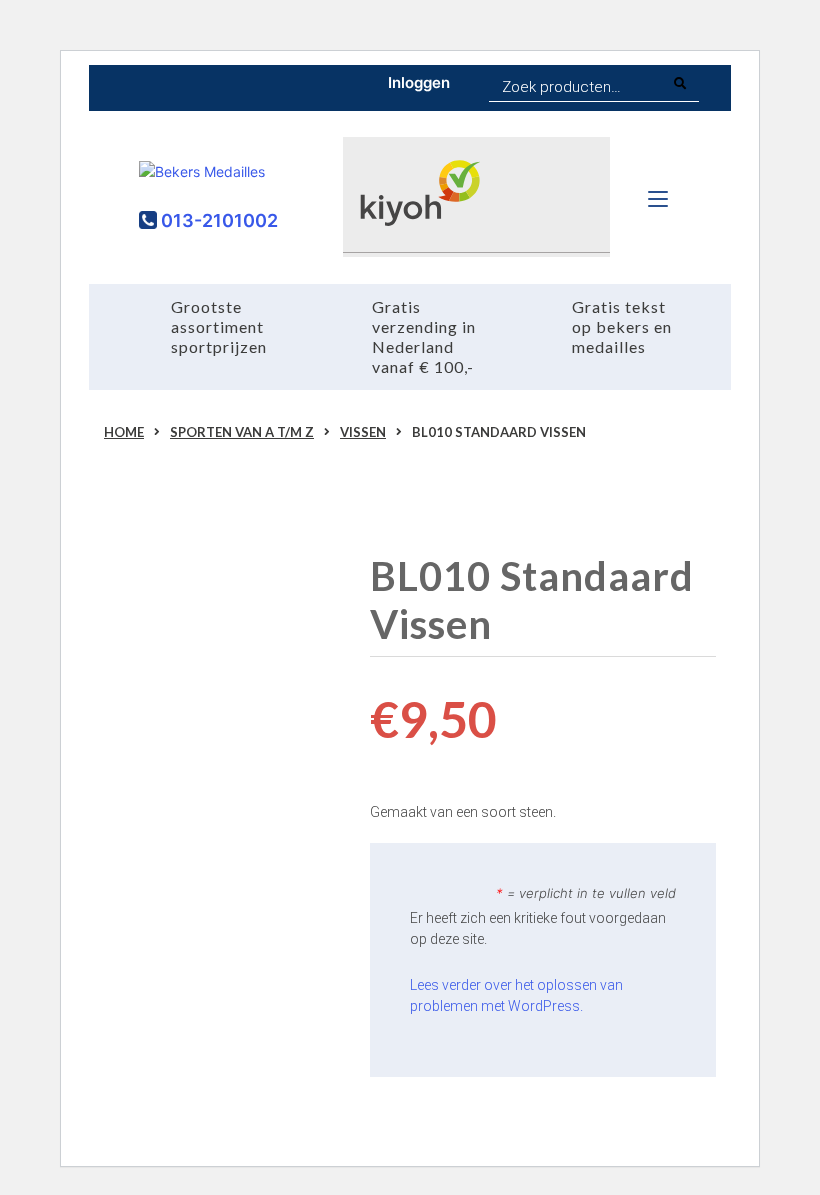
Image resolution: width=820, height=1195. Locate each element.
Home (124, 432)
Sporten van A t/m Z (242, 432)
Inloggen (419, 82)
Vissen (363, 432)
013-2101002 (217, 220)
